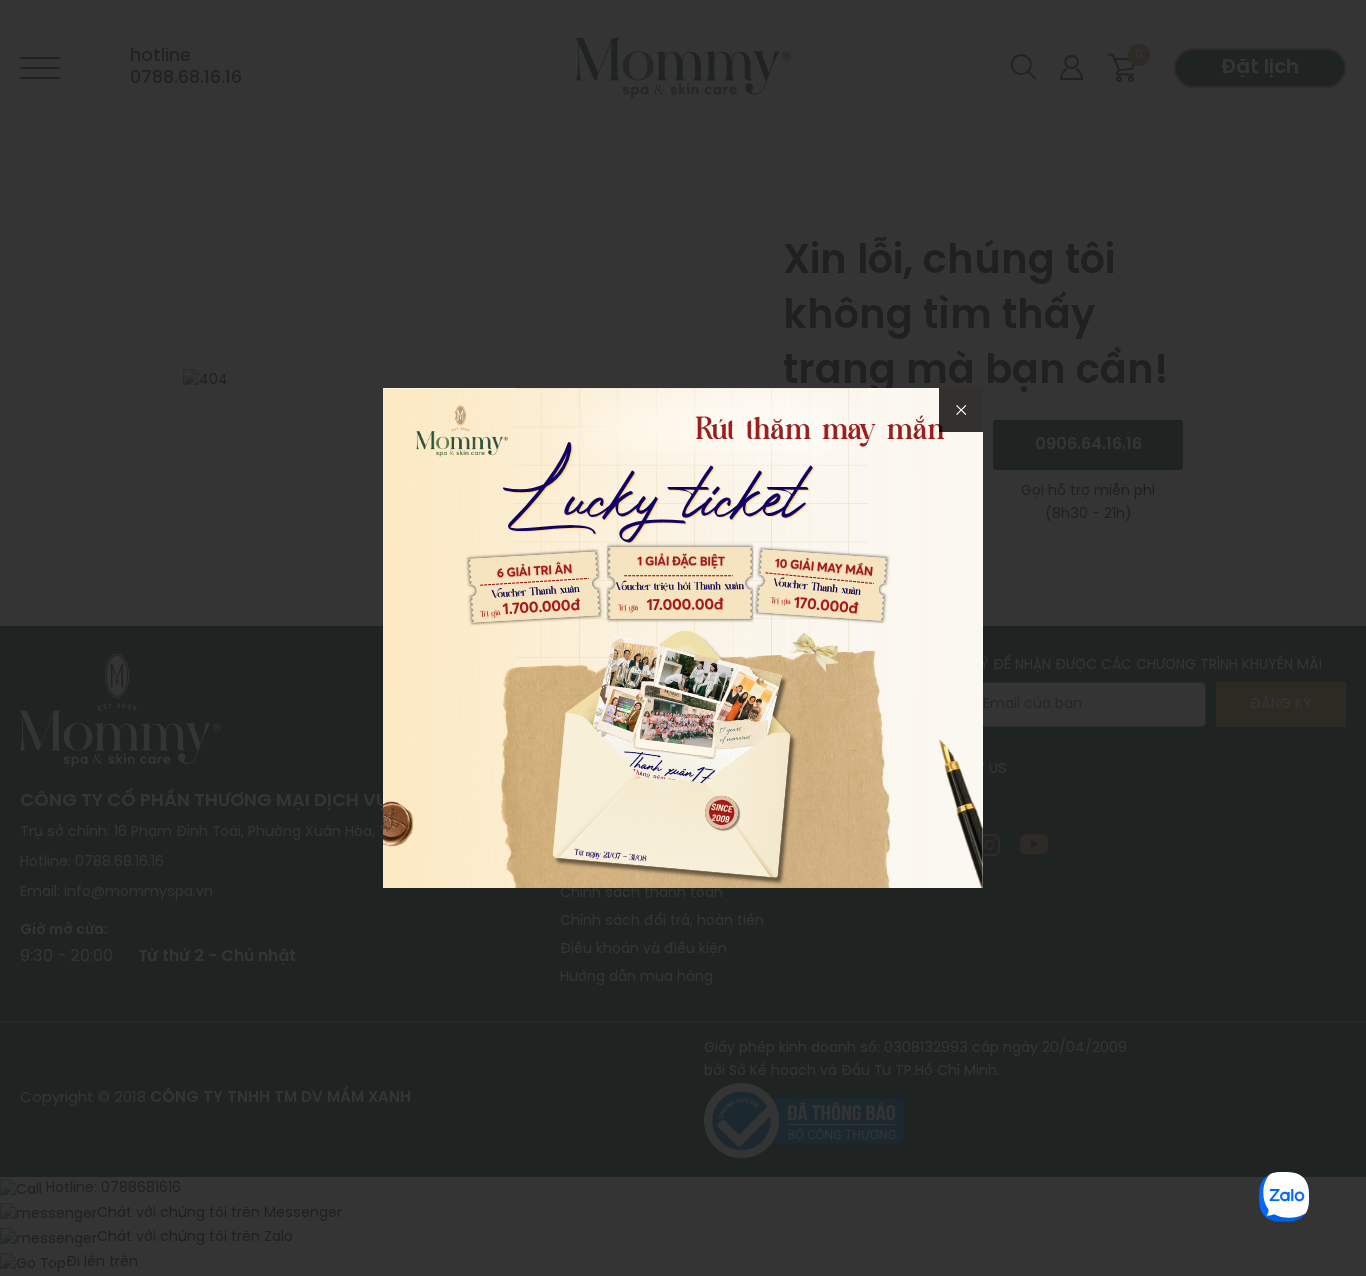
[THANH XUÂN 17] (683, 636)
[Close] (961, 410)
